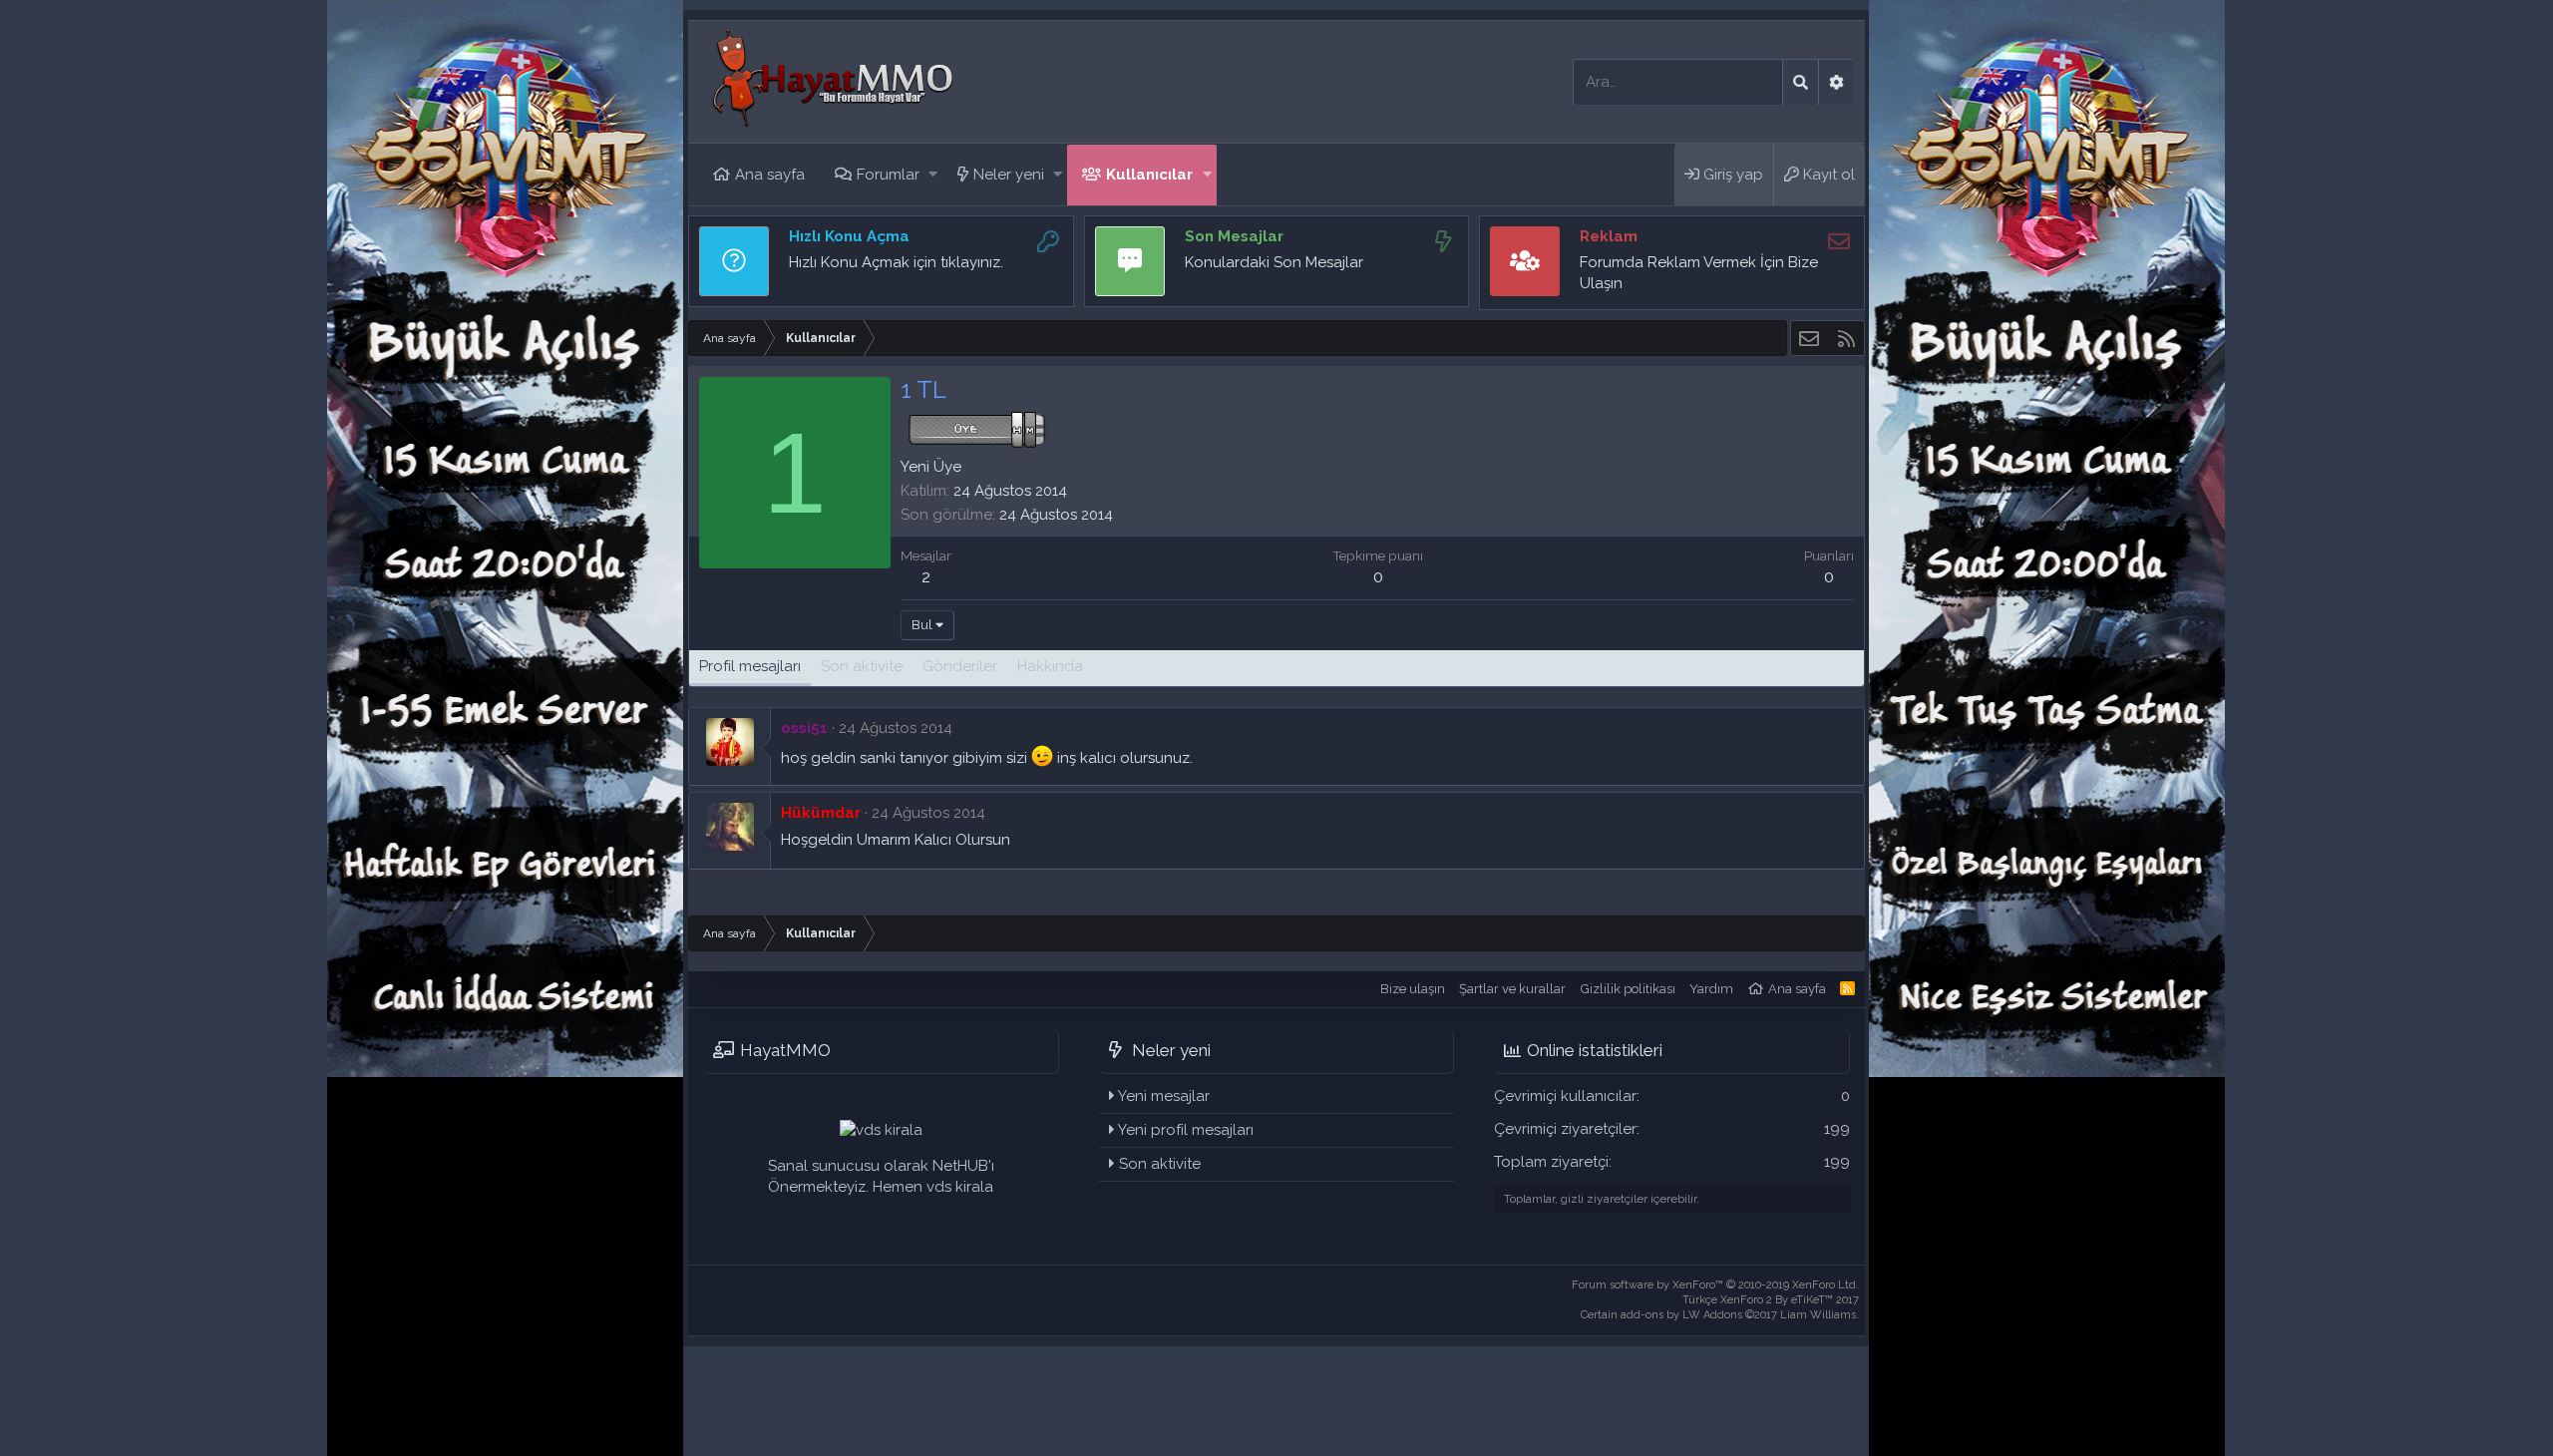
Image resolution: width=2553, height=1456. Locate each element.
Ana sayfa (770, 175)
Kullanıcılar (1149, 175)
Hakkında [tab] (1050, 666)
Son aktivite (1160, 1164)
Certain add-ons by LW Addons (1720, 1315)
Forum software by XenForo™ (1715, 1285)
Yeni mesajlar (1164, 1096)
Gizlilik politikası (1628, 989)
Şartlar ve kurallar (1512, 989)
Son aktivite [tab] (862, 666)
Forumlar (888, 175)
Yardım (1711, 989)
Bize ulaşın (1413, 989)
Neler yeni (1009, 175)
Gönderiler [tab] (960, 666)
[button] (933, 175)
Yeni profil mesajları (1186, 1130)
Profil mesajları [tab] (750, 666)
